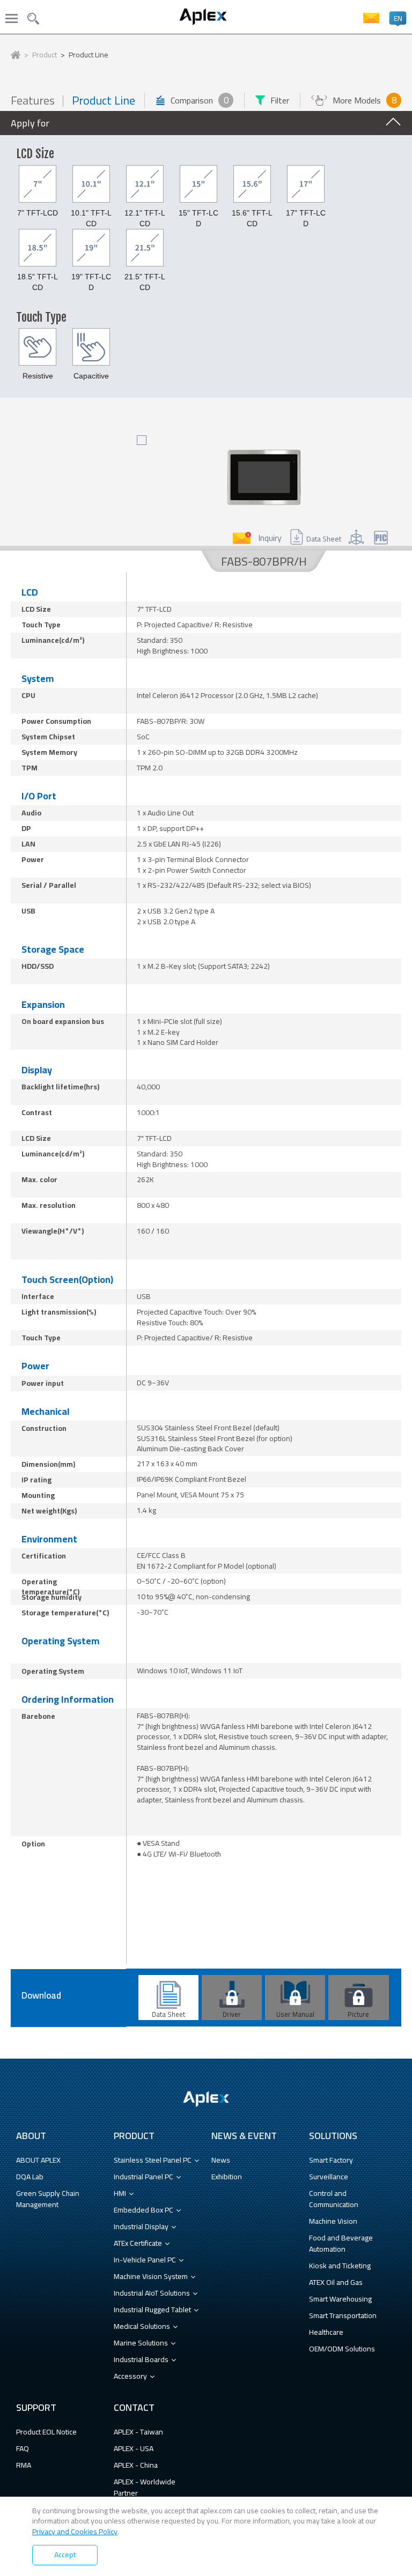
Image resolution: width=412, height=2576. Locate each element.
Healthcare (326, 2332)
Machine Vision (333, 2221)
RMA (24, 2465)
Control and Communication (334, 2199)
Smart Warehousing (340, 2299)
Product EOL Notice (46, 2432)
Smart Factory (331, 2160)
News (221, 2160)
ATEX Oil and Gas (336, 2282)
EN (398, 18)
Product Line (89, 55)
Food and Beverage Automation (341, 2243)
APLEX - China (136, 2465)
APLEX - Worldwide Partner (145, 2487)
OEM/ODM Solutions (342, 2349)
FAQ (23, 2448)
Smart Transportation (343, 2315)
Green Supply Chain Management (48, 2199)
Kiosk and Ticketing (340, 2266)
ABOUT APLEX (38, 2160)
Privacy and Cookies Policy (75, 2532)
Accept (65, 2555)
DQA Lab (30, 2177)
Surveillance (329, 2177)
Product (45, 55)
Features (33, 101)
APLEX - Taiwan (138, 2432)
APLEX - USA (134, 2448)
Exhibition (227, 2177)
